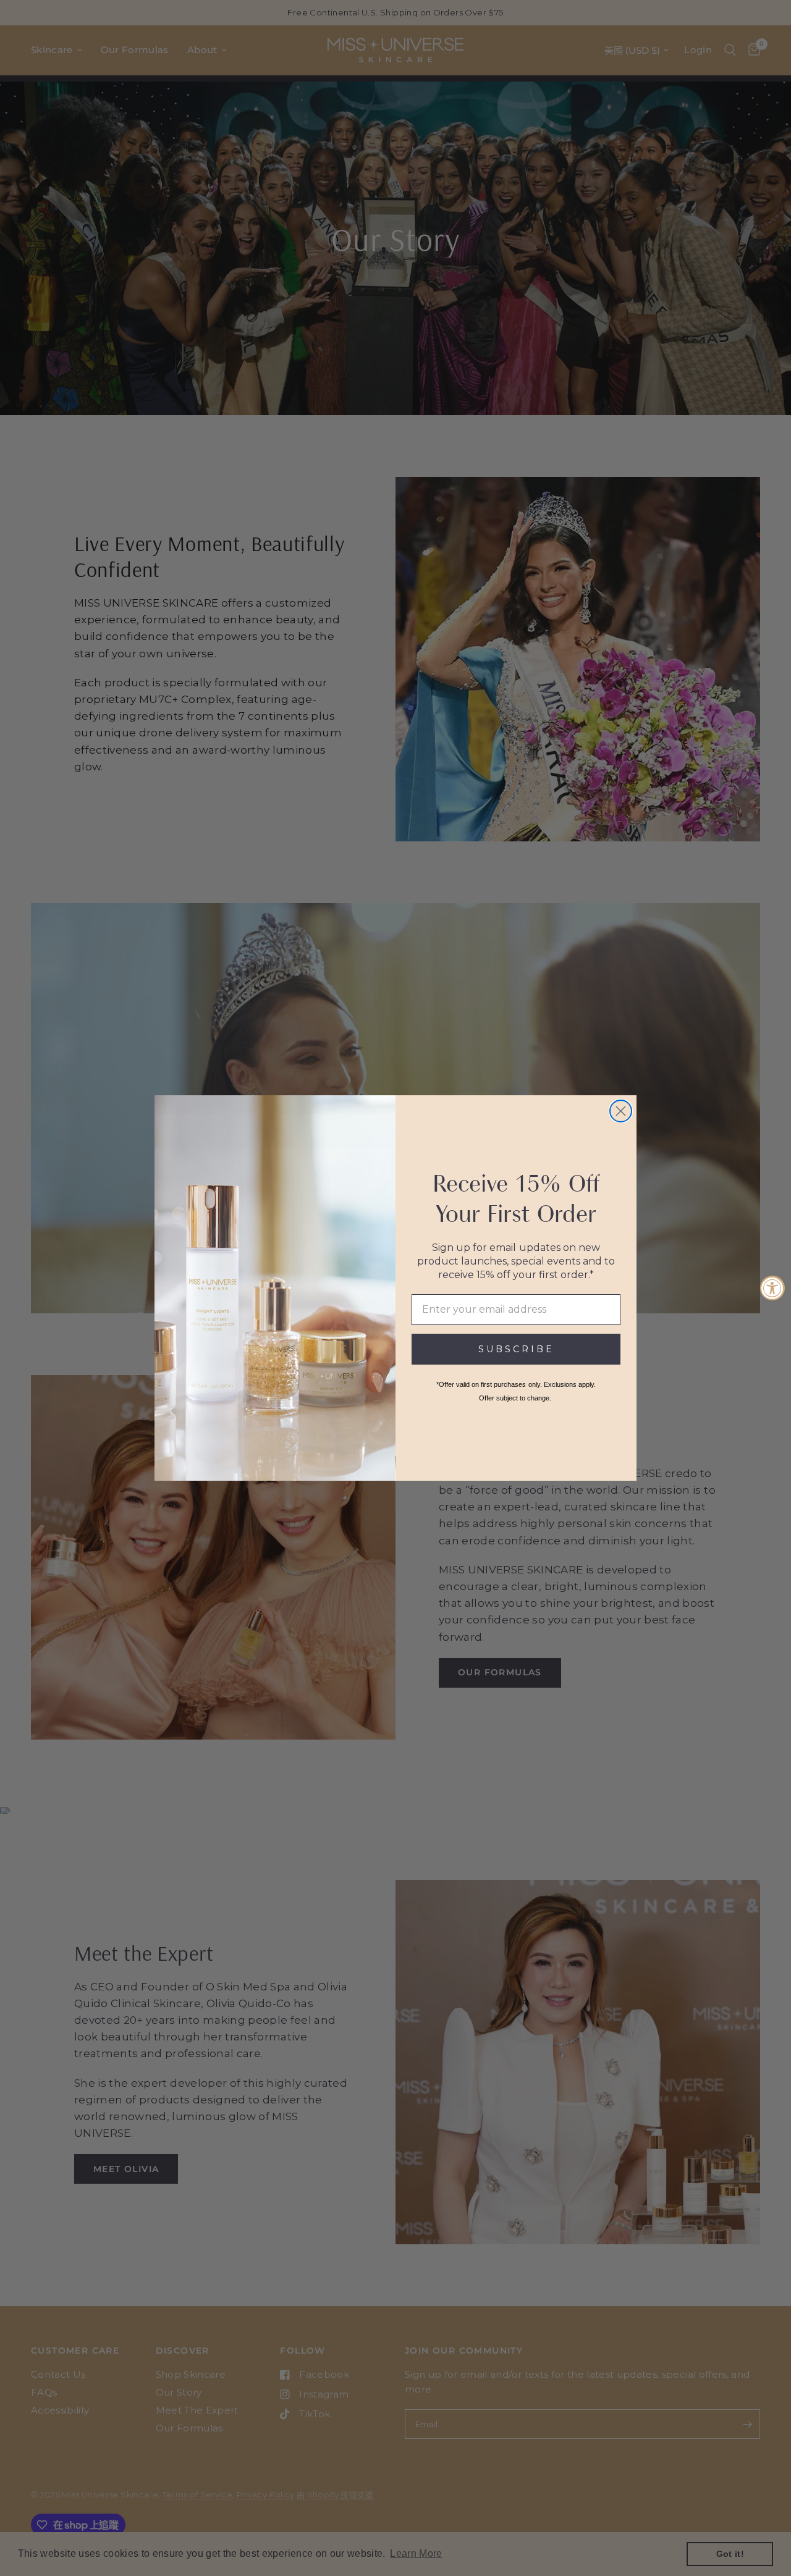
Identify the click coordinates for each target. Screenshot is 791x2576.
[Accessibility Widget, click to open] (772, 1288)
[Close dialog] (621, 1111)
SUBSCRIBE (516, 1349)
